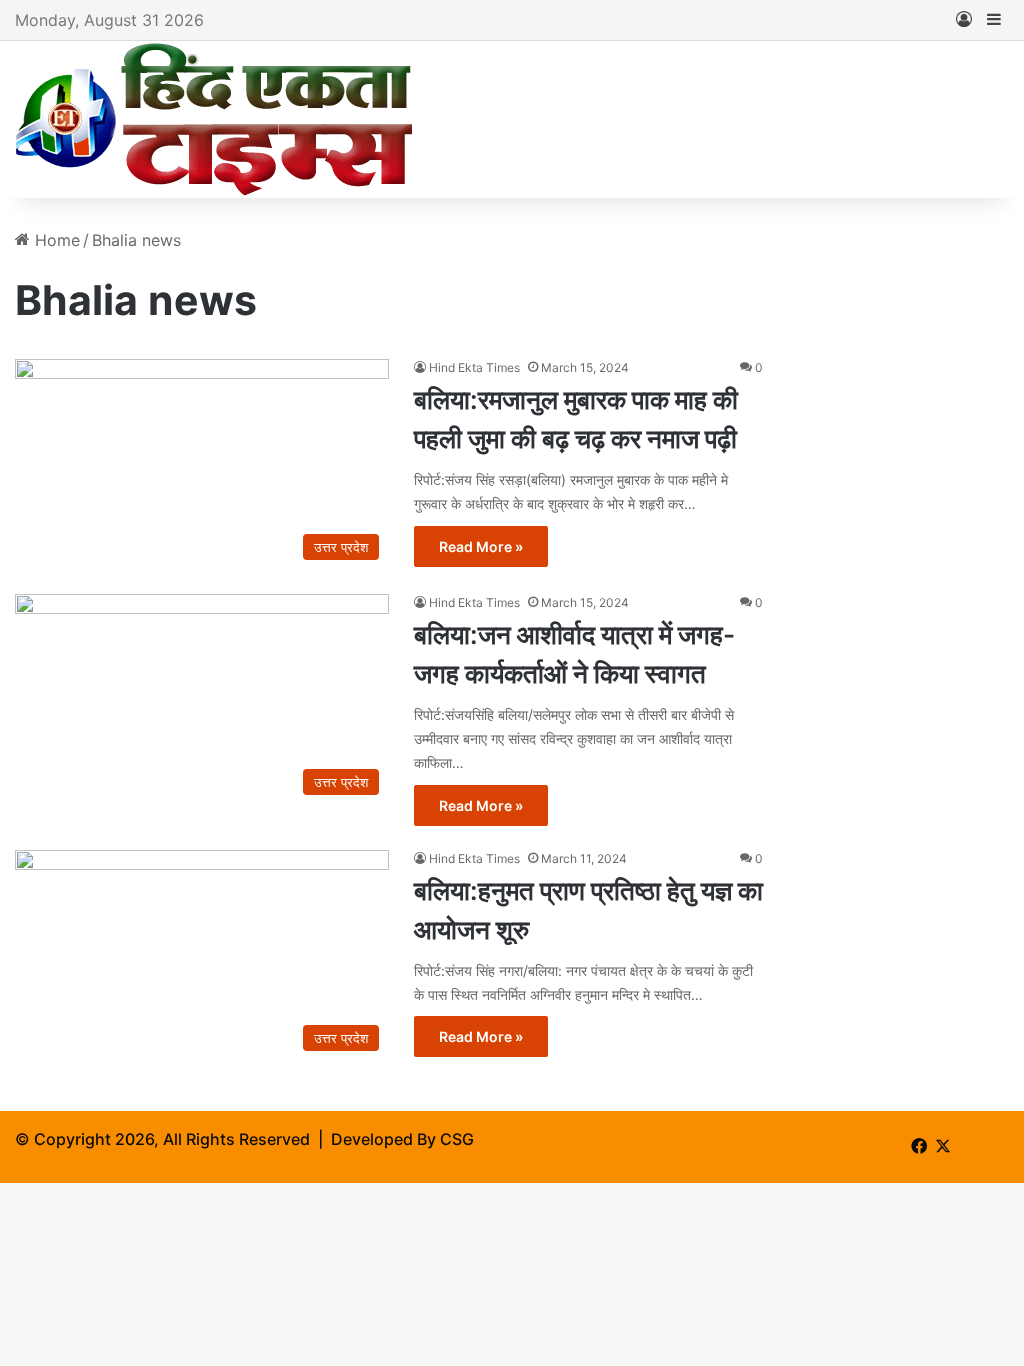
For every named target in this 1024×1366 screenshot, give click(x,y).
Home (55, 240)
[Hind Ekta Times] (215, 119)
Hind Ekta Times (474, 367)
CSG (457, 1139)
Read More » (481, 546)
